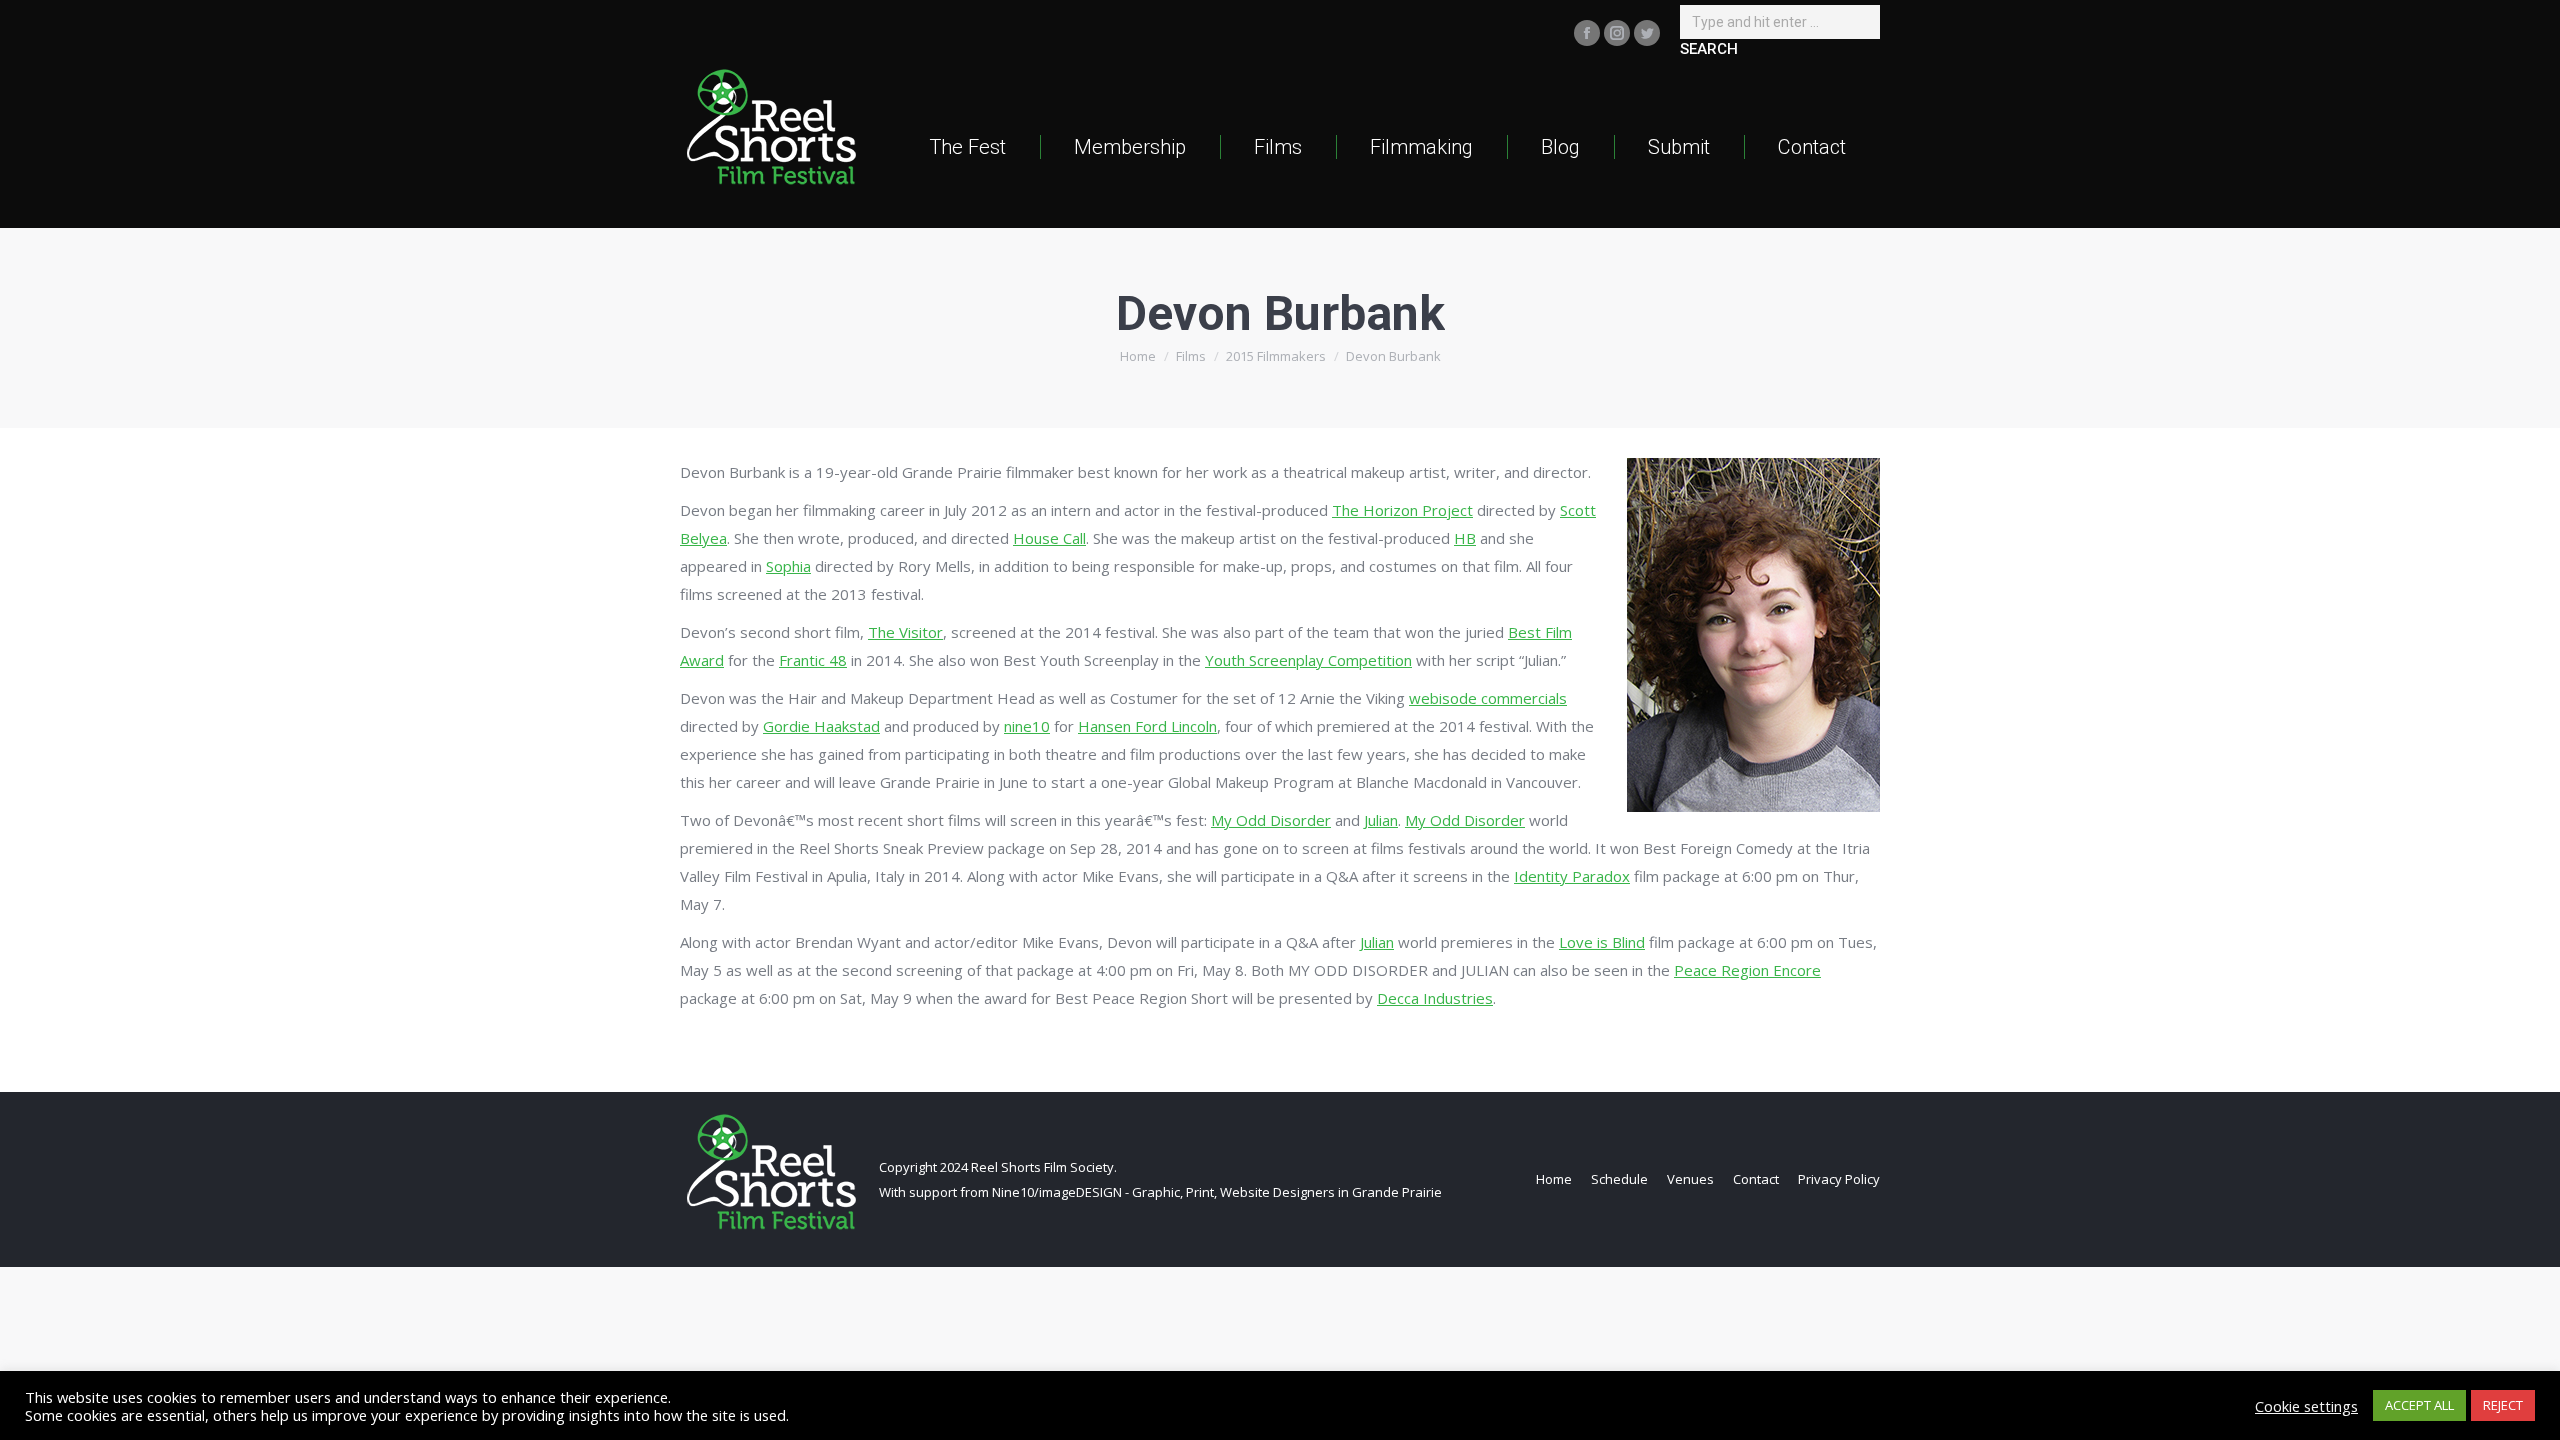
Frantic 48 (813, 660)
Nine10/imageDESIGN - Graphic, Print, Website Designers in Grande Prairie (1217, 1192)
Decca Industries (1435, 998)
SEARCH (1709, 49)
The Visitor (905, 632)
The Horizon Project (1402, 510)
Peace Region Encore (1747, 970)
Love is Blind (1602, 942)
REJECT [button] (2503, 1405)
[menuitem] (967, 146)
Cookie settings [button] (2306, 1406)
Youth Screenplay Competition (1308, 660)
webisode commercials (1488, 698)
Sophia (788, 566)
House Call (1049, 538)
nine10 (1027, 726)
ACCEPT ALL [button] (2419, 1405)
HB (1465, 538)
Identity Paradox (1572, 876)
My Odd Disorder (1271, 820)
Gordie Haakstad (821, 726)
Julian (1381, 820)
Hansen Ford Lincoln (1147, 726)
